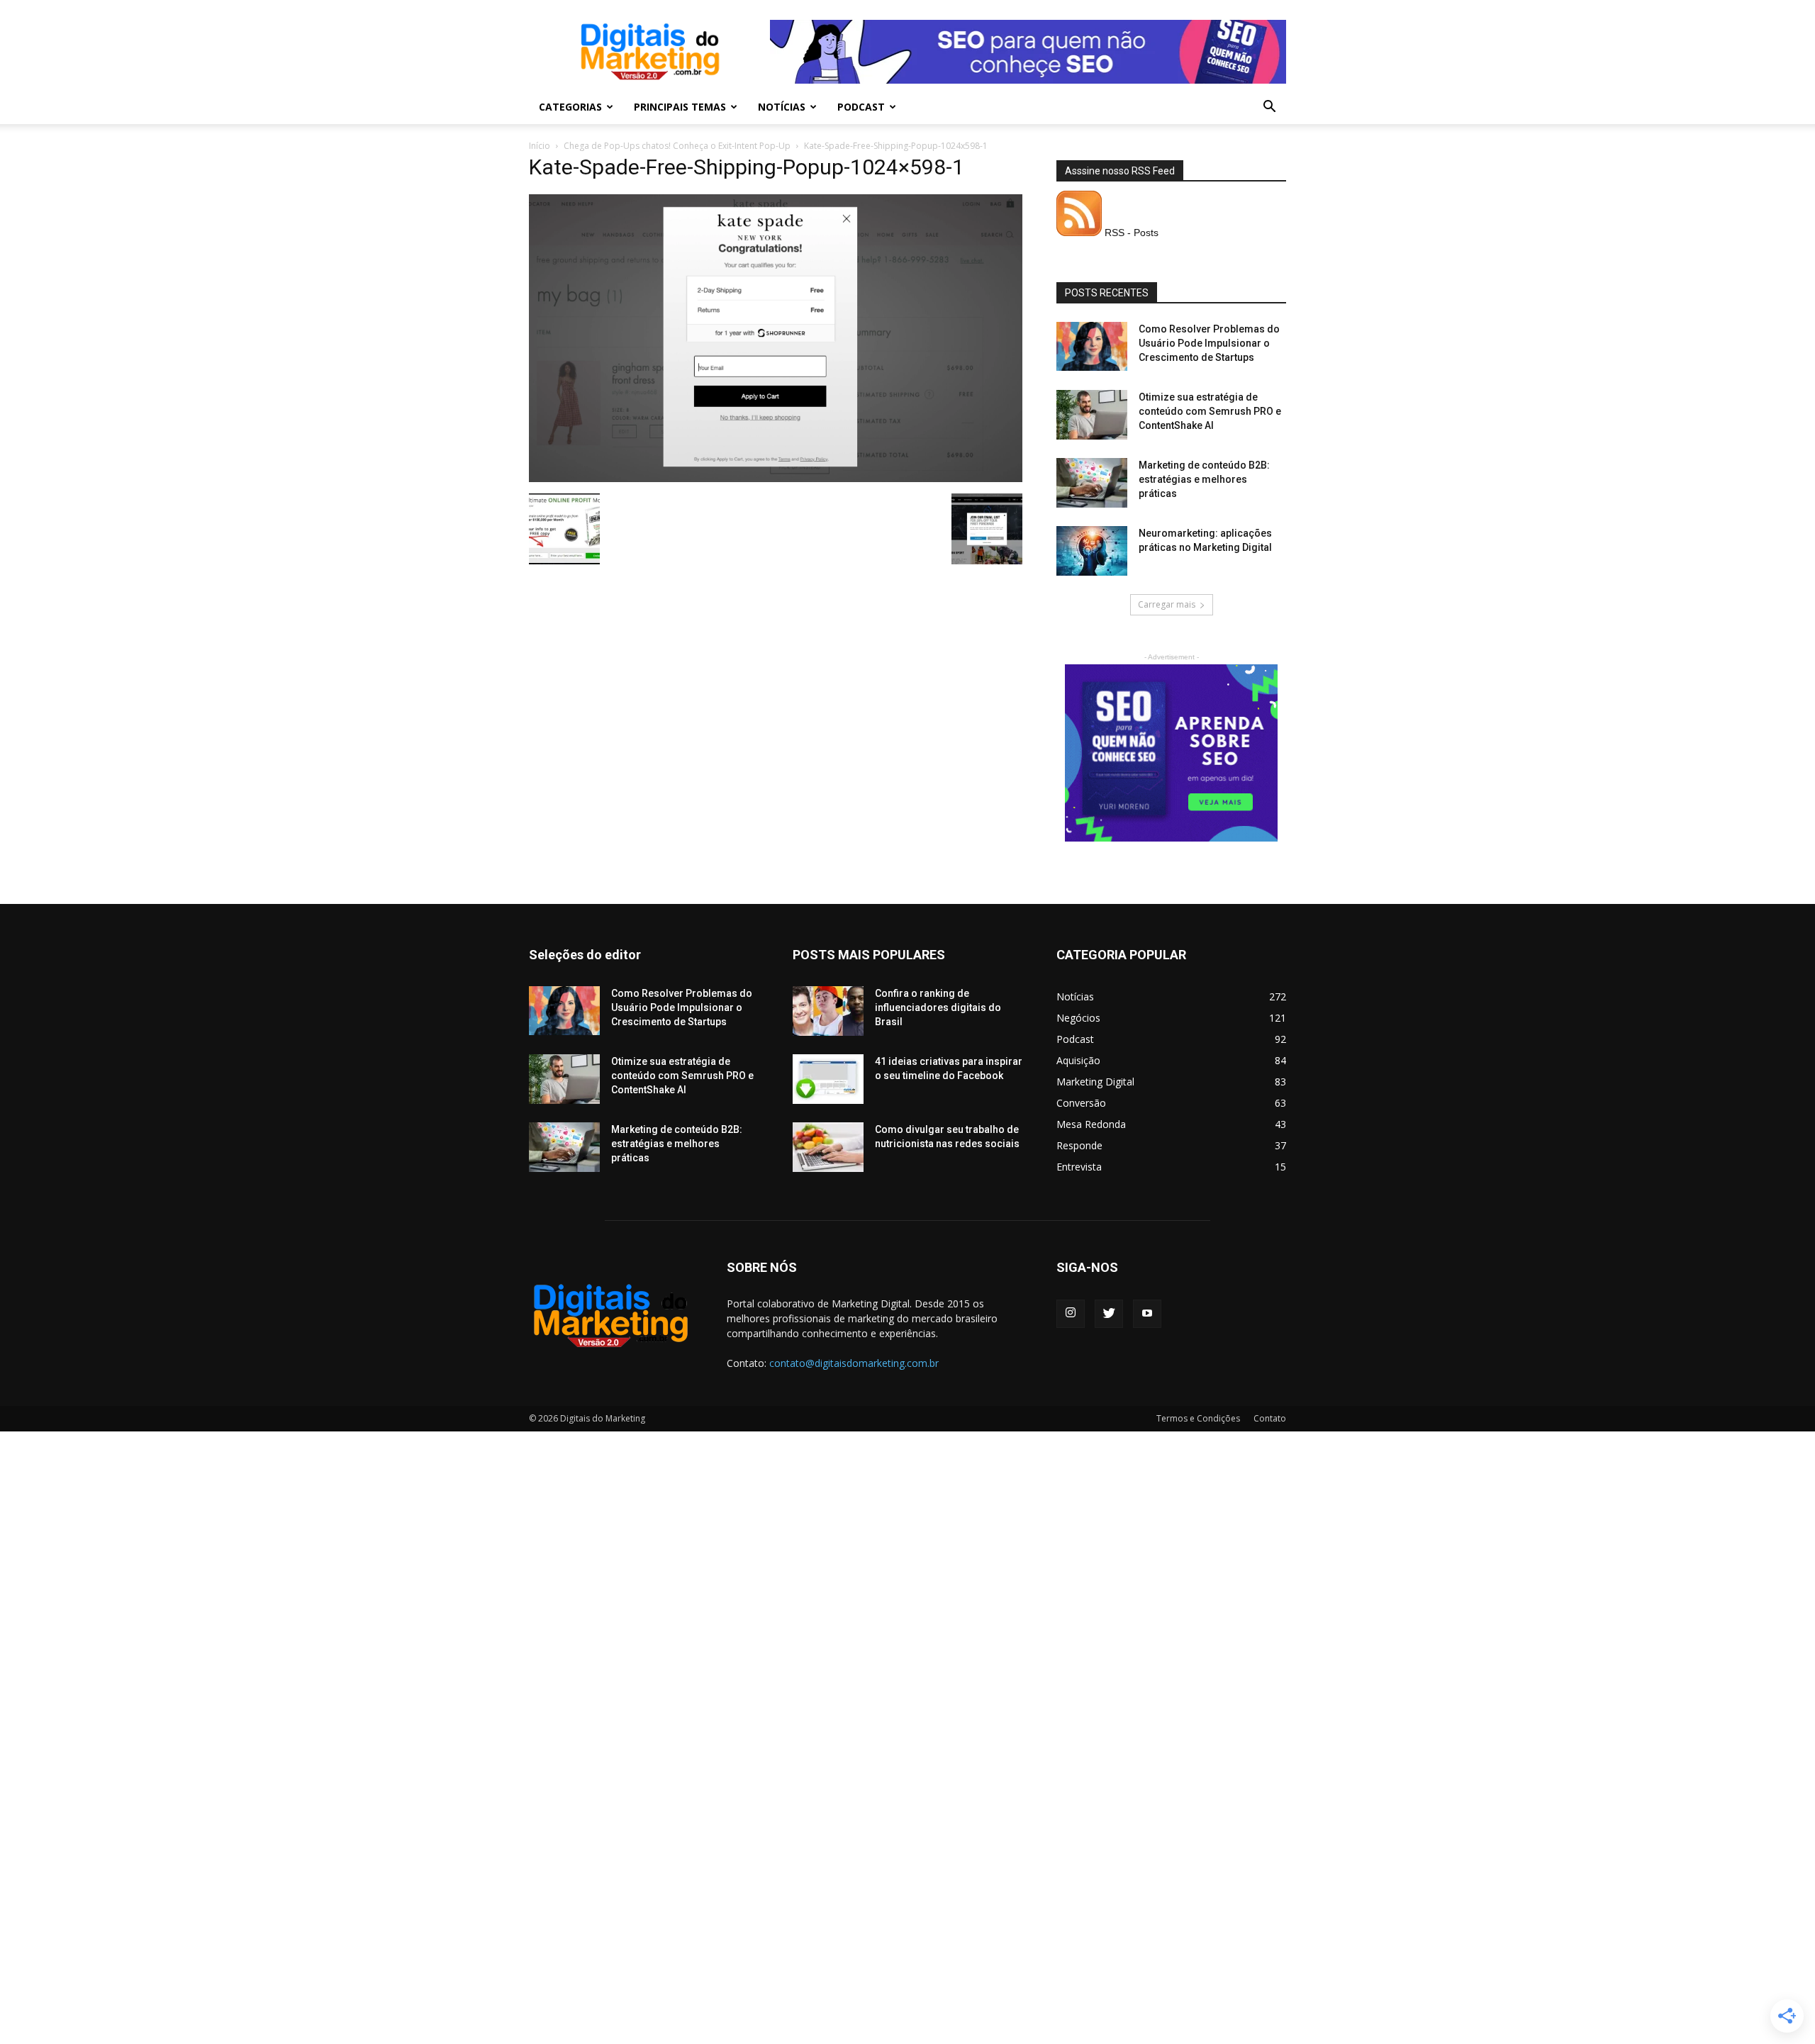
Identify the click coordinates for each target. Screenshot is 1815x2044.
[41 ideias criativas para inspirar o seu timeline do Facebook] (828, 1079)
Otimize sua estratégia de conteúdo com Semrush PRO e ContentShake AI (1210, 411)
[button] (1269, 108)
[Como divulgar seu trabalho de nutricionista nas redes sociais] (828, 1147)
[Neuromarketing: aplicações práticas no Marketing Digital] (1092, 551)
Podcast (861, 107)
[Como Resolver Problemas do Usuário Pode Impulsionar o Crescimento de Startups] (1092, 346)
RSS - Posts (1130, 233)
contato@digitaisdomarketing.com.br (854, 1363)
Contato (1270, 1418)
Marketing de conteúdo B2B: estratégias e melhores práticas (1204, 479)
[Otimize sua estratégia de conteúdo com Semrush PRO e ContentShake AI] (1092, 415)
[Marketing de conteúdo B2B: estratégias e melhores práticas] (1092, 483)
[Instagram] (1071, 1314)
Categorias (570, 107)
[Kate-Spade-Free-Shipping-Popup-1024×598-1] (776, 479)
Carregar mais (1167, 604)
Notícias (782, 107)
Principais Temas (680, 107)
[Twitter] (1109, 1314)
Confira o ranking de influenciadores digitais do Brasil (938, 1007)
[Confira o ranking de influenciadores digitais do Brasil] (828, 1011)
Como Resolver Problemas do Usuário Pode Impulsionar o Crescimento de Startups (1209, 343)
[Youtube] (1147, 1314)
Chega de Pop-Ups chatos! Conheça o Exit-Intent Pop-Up (677, 146)
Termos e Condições (1198, 1418)
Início (540, 146)
